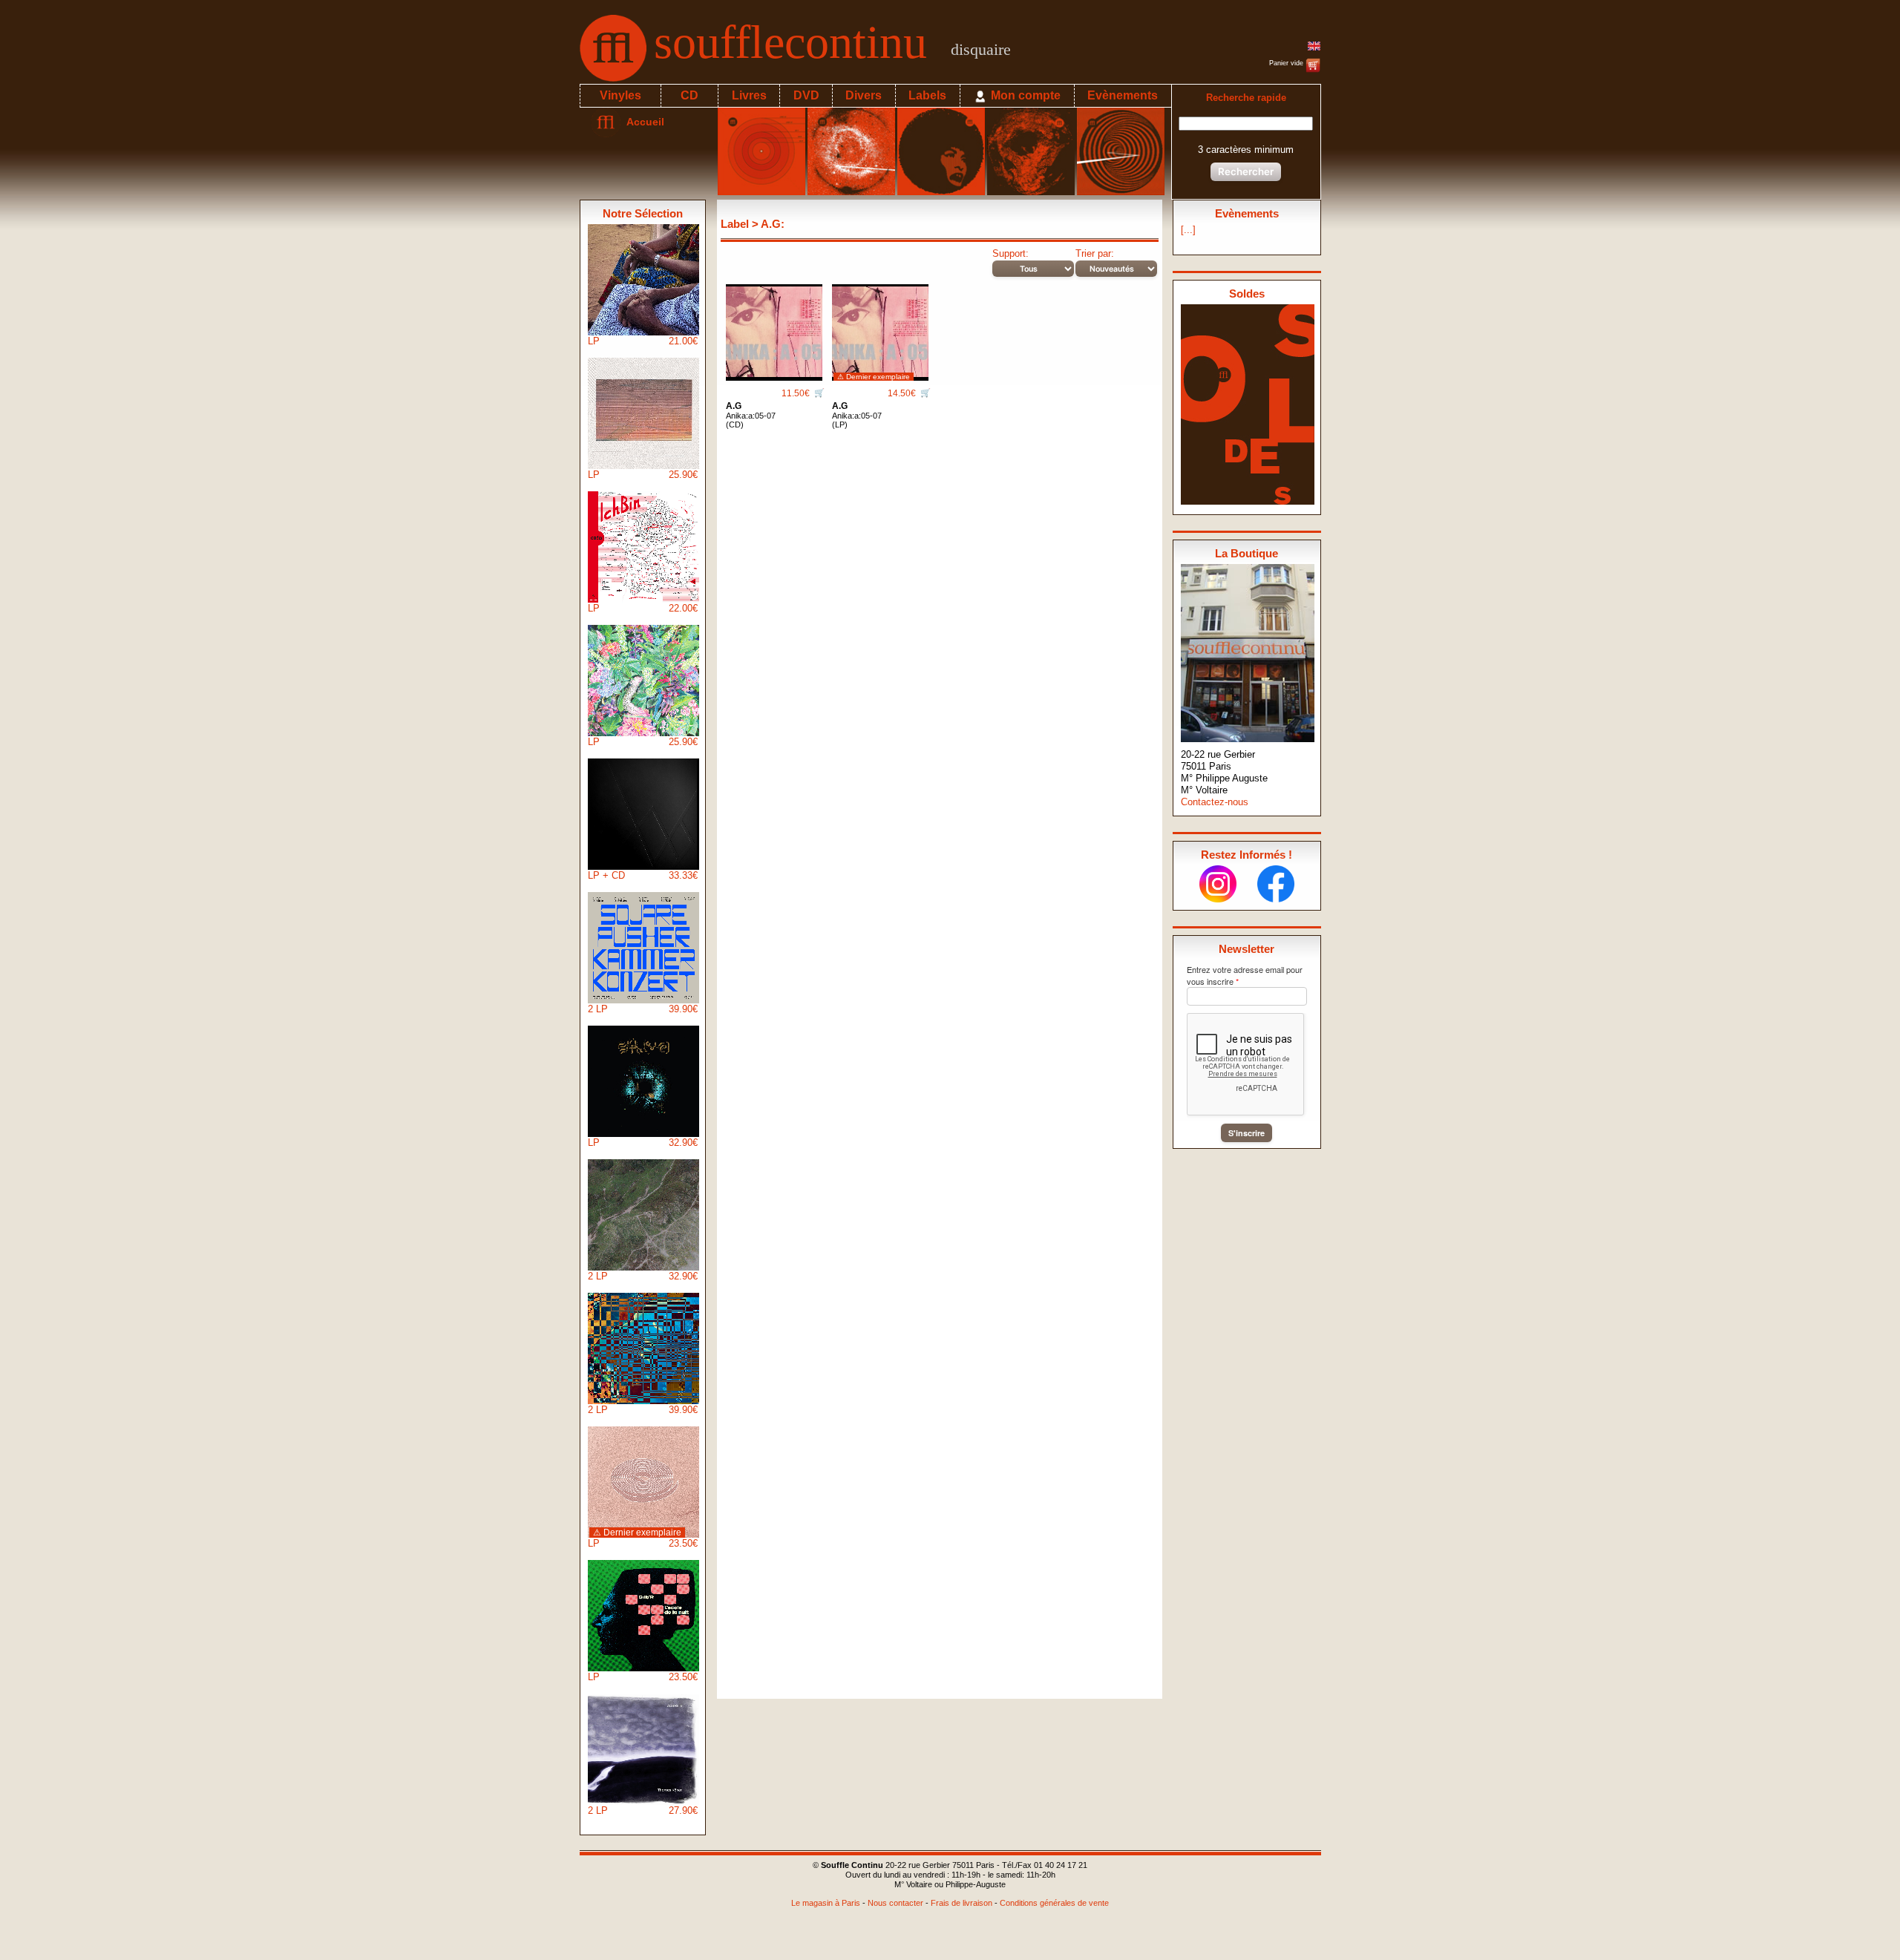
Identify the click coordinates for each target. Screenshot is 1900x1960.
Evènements (1123, 95)
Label (735, 224)
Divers (864, 95)
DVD (806, 95)
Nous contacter (895, 1903)
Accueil (642, 122)
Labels (927, 95)
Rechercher (1246, 171)
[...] (1188, 230)
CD (689, 95)
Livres (749, 95)
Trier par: (1095, 253)
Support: (1010, 253)
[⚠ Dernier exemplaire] (880, 327)
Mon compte (1024, 95)
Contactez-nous (1215, 802)
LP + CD (643, 875)
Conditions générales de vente (1054, 1903)
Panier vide (1287, 63)
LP (643, 341)
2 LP (643, 1009)
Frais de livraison (962, 1903)
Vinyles (620, 95)
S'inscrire (1247, 1133)
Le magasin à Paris (826, 1903)
